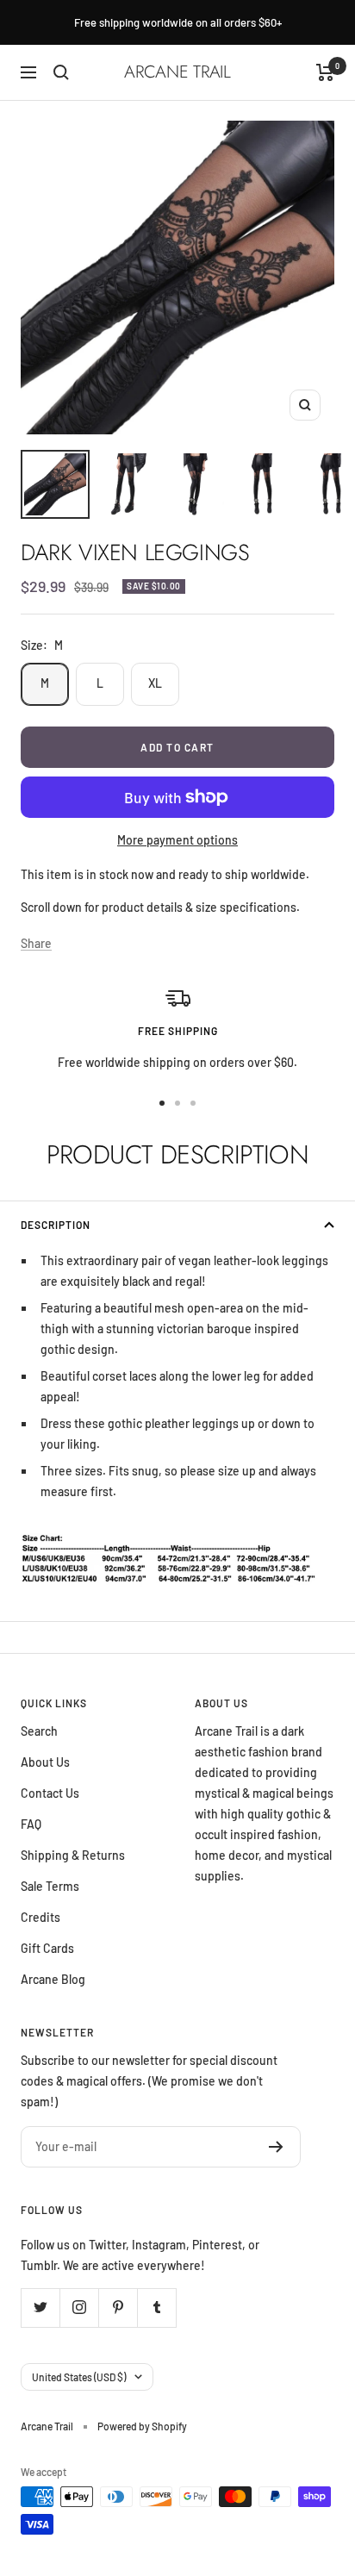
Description (56, 1225)
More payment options (177, 840)
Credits (40, 1917)
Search (39, 1731)
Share (36, 943)
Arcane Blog (53, 1979)
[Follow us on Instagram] (79, 2308)
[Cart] (325, 72)
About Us (45, 1762)
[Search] (61, 72)
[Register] (276, 2147)
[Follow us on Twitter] (40, 2308)
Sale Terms (50, 1886)
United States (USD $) (79, 2377)
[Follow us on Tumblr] (156, 2308)
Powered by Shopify (142, 2426)
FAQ (31, 1824)
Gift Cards (47, 1948)
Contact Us (50, 1793)
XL (155, 683)
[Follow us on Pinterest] (118, 2308)
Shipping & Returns (73, 1855)
